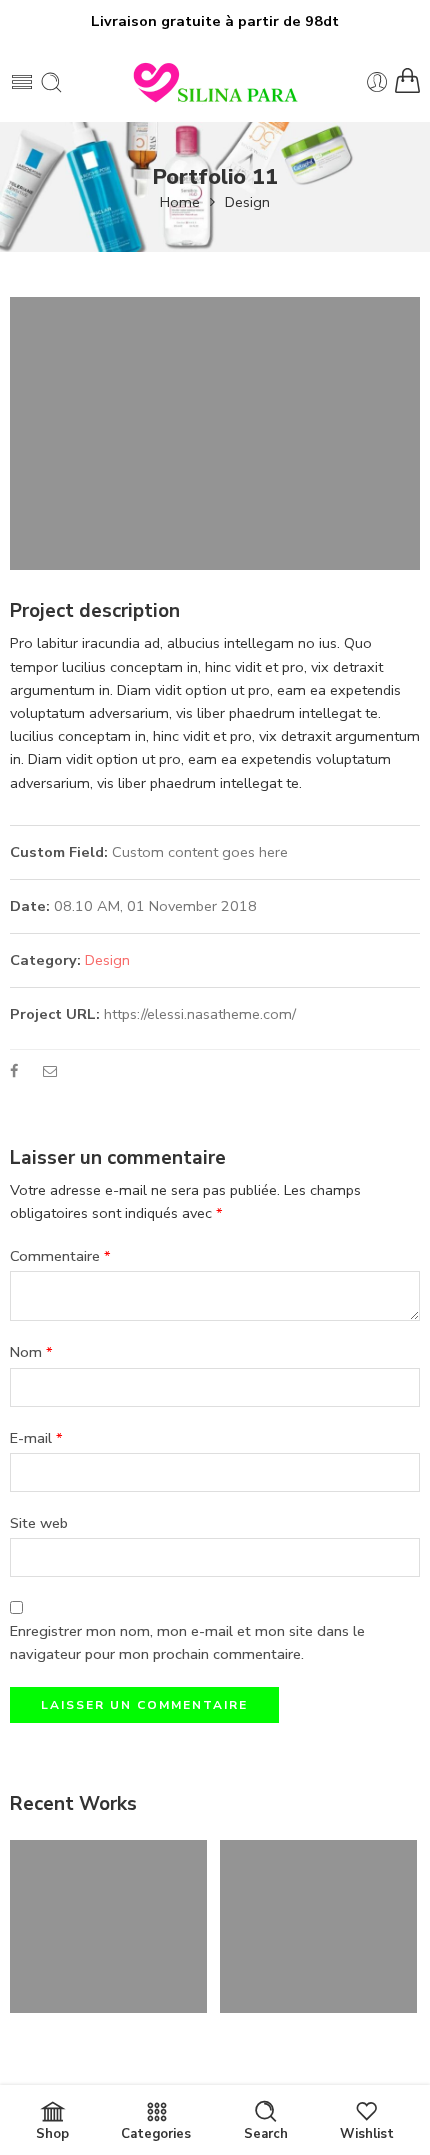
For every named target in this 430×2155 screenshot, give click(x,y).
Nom (31, 1352)
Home (180, 202)
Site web (39, 1523)
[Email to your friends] (50, 1071)
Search (266, 2134)
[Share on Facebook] (14, 1071)
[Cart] (407, 82)
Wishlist (367, 2134)
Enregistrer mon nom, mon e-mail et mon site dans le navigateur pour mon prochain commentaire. (187, 1642)
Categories (156, 2134)
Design (247, 202)
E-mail (36, 1438)
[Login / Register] (377, 82)
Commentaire (60, 1256)
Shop (52, 2134)
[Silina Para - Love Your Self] (215, 82)
